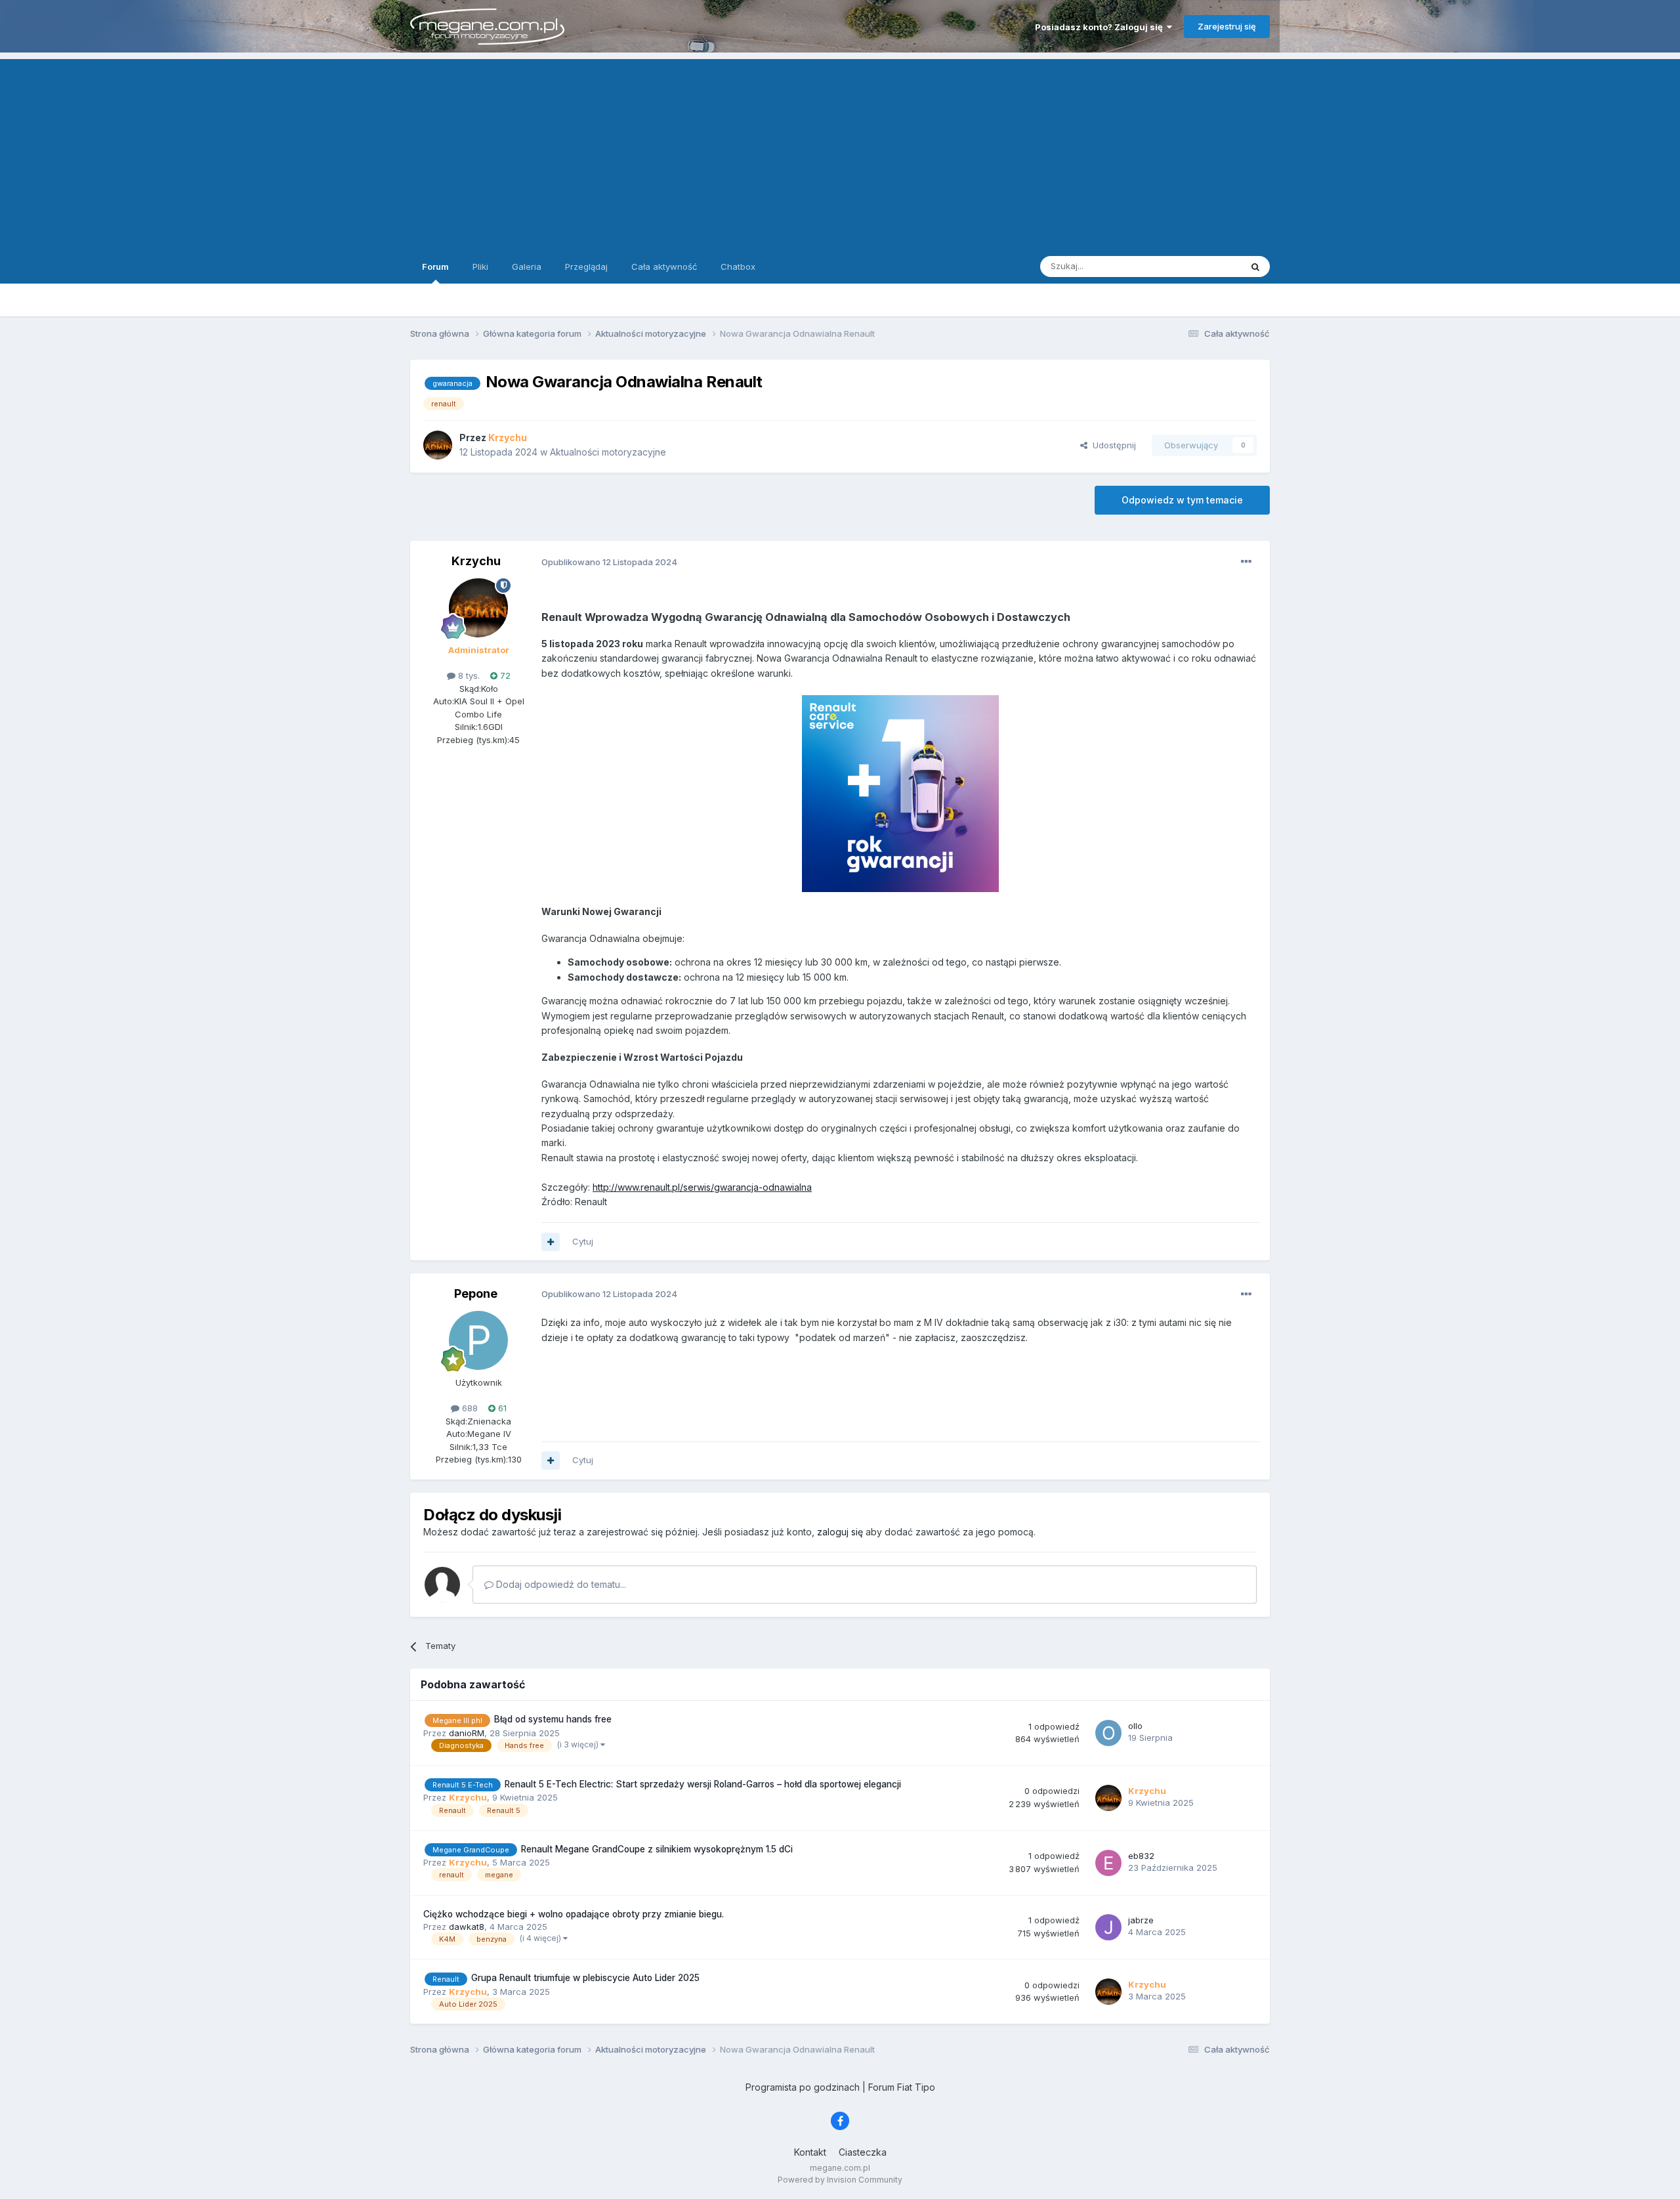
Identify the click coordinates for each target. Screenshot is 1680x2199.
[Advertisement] (840, 151)
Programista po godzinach (803, 2087)
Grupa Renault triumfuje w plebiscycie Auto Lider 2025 (585, 1978)
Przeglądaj (586, 267)
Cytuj (583, 1241)
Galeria (527, 267)
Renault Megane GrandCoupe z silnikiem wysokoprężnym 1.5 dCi (657, 1849)
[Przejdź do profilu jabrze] (1108, 1927)
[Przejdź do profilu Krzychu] (438, 445)
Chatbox (738, 267)
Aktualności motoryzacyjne (608, 452)
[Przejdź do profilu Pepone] (478, 1340)
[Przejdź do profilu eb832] (1108, 1863)
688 (469, 1408)
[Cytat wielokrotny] (551, 1242)
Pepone (476, 1293)
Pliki (480, 267)
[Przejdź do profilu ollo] (1108, 1733)
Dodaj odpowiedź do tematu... (560, 1584)
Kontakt (810, 2152)
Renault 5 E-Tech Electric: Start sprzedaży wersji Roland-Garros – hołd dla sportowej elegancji (703, 1784)
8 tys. (468, 675)
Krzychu (476, 561)
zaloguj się (840, 1532)
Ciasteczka (863, 2152)
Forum (435, 267)
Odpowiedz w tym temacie (1182, 500)
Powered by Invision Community (840, 2180)
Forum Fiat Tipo (902, 2087)
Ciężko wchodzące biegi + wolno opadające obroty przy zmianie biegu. (574, 1914)
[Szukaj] (1255, 267)
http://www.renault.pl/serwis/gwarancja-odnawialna (702, 1187)
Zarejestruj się (1227, 26)
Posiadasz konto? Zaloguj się (1101, 27)
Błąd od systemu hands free (553, 1719)
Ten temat (1204, 266)
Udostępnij (1112, 445)
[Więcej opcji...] (1246, 562)
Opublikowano (609, 562)
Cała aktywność (664, 267)
